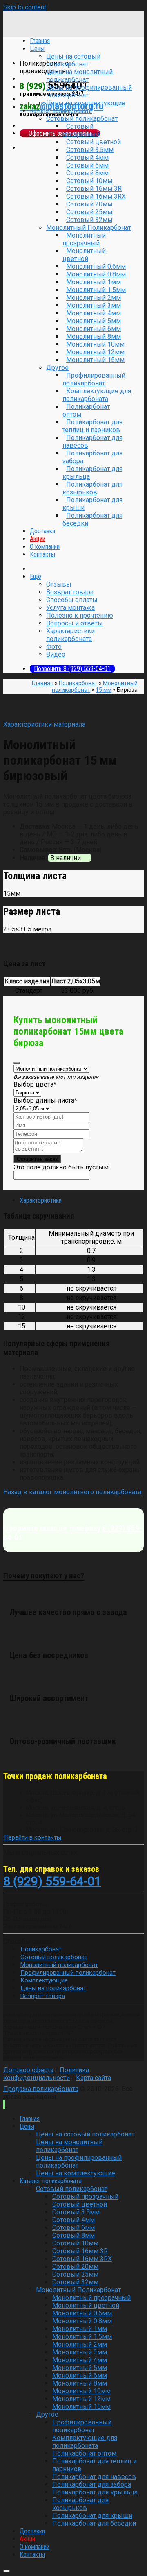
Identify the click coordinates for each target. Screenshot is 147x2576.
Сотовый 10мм (89, 181)
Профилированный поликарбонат (94, 379)
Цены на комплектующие (86, 103)
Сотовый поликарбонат (82, 119)
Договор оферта (28, 2070)
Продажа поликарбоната (41, 2089)
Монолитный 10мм (95, 344)
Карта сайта (94, 2078)
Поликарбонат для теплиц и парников (92, 426)
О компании (45, 547)
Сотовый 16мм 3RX (96, 196)
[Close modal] (7, 2571)
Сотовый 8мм (87, 173)
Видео (56, 654)
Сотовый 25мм (89, 212)
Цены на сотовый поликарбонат (73, 60)
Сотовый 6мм (87, 165)
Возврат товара (70, 592)
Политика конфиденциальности (46, 2074)
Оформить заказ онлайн (60, 133)
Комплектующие (44, 1980)
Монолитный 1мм (94, 282)
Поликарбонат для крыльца (92, 473)
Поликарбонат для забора (92, 457)
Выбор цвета (35, 1084)
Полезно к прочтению (80, 615)
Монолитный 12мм (95, 352)
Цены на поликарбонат (53, 1988)
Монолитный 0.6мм (96, 266)
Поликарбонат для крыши (92, 504)
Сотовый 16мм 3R (94, 189)
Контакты (42, 554)
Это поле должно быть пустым (61, 1167)
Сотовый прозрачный (81, 130)
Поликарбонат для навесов (92, 442)
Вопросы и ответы (75, 623)
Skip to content (25, 7)
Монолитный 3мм (94, 305)
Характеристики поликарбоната (70, 635)
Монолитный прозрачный (84, 239)
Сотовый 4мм (87, 157)
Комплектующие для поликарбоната (97, 395)
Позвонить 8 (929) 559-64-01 (72, 669)
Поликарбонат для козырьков (92, 488)
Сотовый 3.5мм (90, 150)
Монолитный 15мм (95, 360)
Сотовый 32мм (89, 220)
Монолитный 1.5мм (96, 290)
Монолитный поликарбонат (59, 1965)
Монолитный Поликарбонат (89, 228)
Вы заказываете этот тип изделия (56, 1077)
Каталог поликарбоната (61, 111)
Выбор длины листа (45, 1100)
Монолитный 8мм (94, 336)
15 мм (104, 690)
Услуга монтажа (70, 608)
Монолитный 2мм (94, 298)
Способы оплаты (72, 600)
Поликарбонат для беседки (92, 519)
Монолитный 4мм (94, 313)
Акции (38, 539)
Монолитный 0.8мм (96, 274)
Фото (54, 647)
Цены (27, 2126)
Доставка (42, 531)
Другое (57, 368)
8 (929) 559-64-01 (52, 1881)
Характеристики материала (44, 724)
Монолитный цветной (84, 255)
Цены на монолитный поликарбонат (79, 76)
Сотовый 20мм (89, 204)
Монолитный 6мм (94, 329)
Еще (36, 577)
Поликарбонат (78, 683)
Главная (43, 683)
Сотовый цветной (94, 142)
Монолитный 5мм (94, 321)
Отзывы (59, 584)
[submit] (17, 1063)
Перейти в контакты (33, 1837)
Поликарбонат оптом (86, 410)
